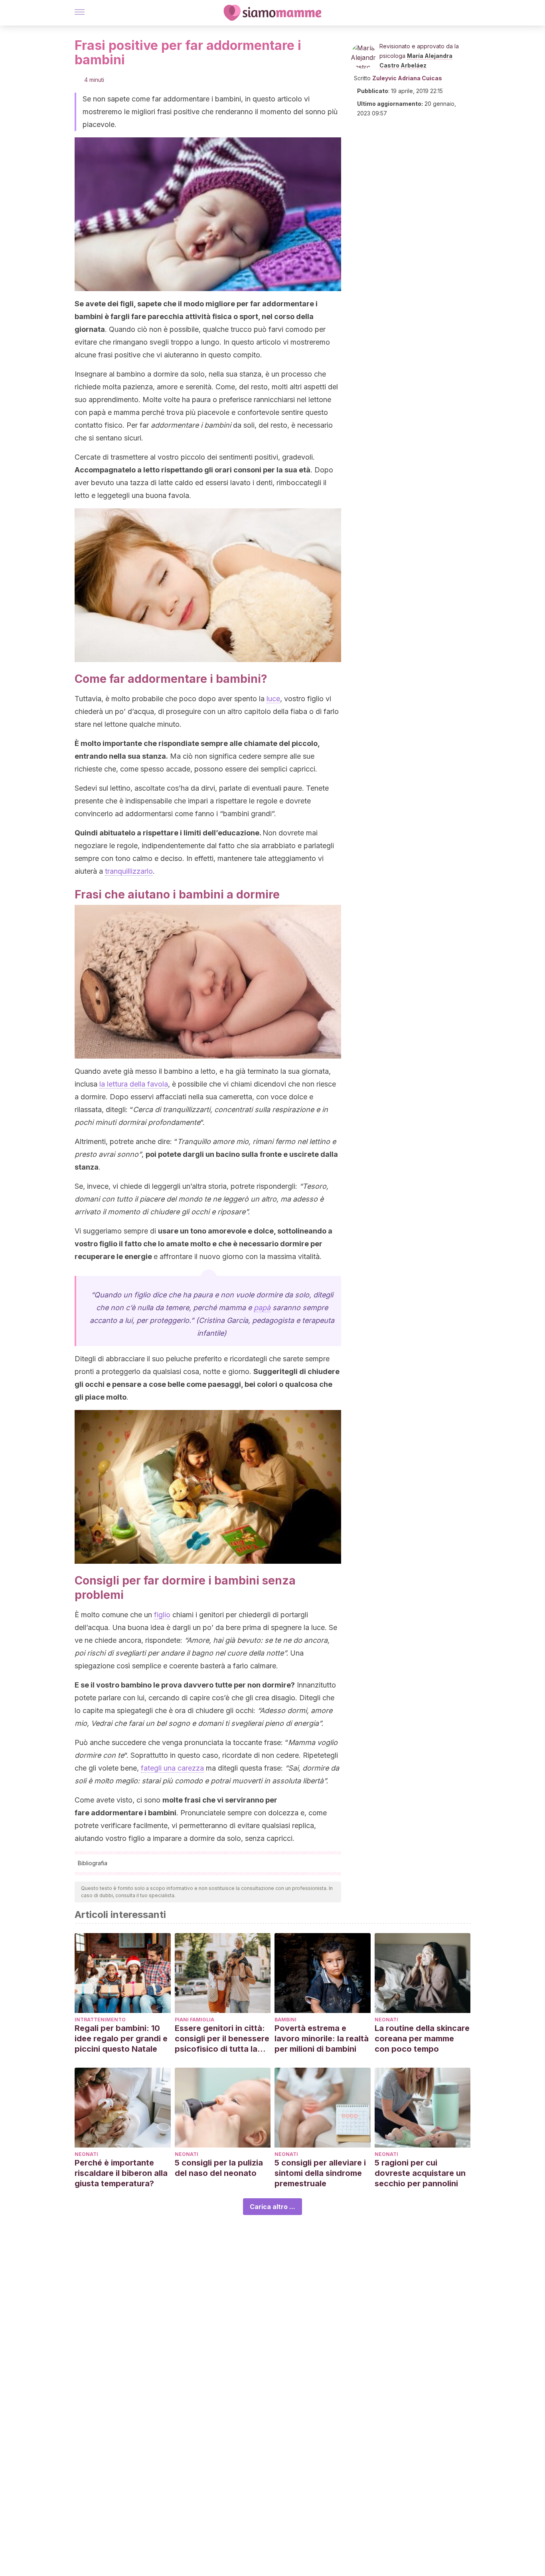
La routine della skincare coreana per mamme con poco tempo (422, 2039)
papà (262, 1308)
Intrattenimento (100, 2020)
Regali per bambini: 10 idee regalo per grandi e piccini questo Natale (121, 2039)
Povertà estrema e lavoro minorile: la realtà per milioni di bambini (322, 2039)
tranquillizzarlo (129, 871)
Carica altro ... (272, 2207)
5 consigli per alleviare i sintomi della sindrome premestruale (320, 2173)
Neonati (386, 2020)
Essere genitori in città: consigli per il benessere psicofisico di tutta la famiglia (222, 2039)
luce (273, 699)
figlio (162, 1615)
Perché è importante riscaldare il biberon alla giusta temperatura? (121, 2173)
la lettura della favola (134, 1084)
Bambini (285, 2020)
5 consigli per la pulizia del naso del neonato (219, 2168)
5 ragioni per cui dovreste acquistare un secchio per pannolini (420, 2173)
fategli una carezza (172, 1768)
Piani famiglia (195, 2020)
